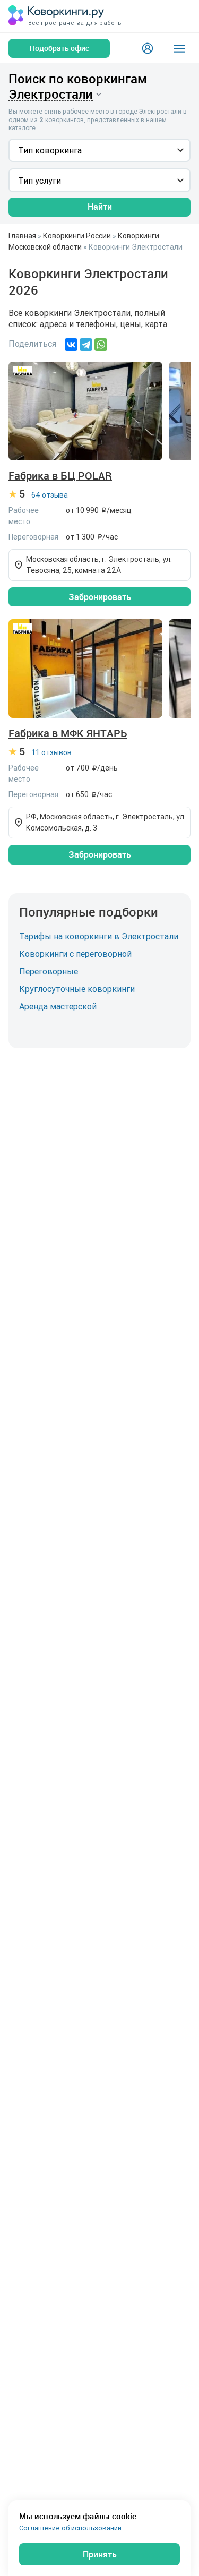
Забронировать (100, 597)
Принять (100, 2554)
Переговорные (49, 971)
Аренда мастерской (58, 1006)
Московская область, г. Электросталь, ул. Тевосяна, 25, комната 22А (99, 565)
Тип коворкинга (50, 150)
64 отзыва (50, 495)
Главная (22, 236)
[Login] (148, 48)
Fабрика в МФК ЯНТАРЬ (68, 733)
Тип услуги (40, 181)
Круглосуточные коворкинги (77, 989)
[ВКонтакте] (71, 345)
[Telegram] (86, 345)
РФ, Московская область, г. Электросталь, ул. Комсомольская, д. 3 (106, 822)
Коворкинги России (77, 236)
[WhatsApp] (101, 345)
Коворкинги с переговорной (75, 954)
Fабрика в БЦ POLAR (60, 476)
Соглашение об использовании (70, 2528)
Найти (100, 207)
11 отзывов (51, 752)
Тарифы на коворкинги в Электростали (99, 936)
